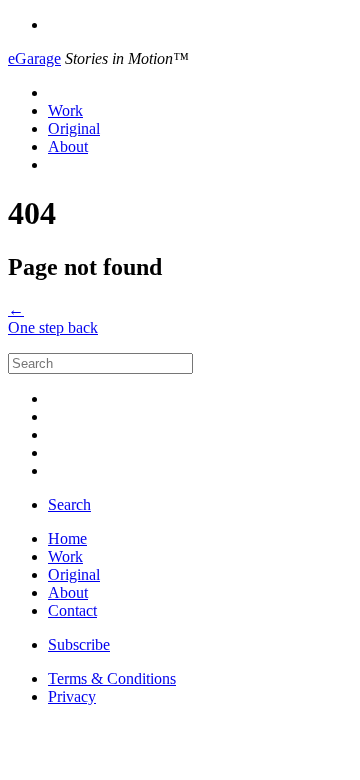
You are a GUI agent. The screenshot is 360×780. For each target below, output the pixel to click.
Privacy (72, 696)
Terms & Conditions (112, 678)
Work (65, 110)
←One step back (53, 318)
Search (69, 504)
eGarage (34, 58)
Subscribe (79, 644)
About (68, 146)
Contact (72, 610)
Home (67, 538)
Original (74, 128)
